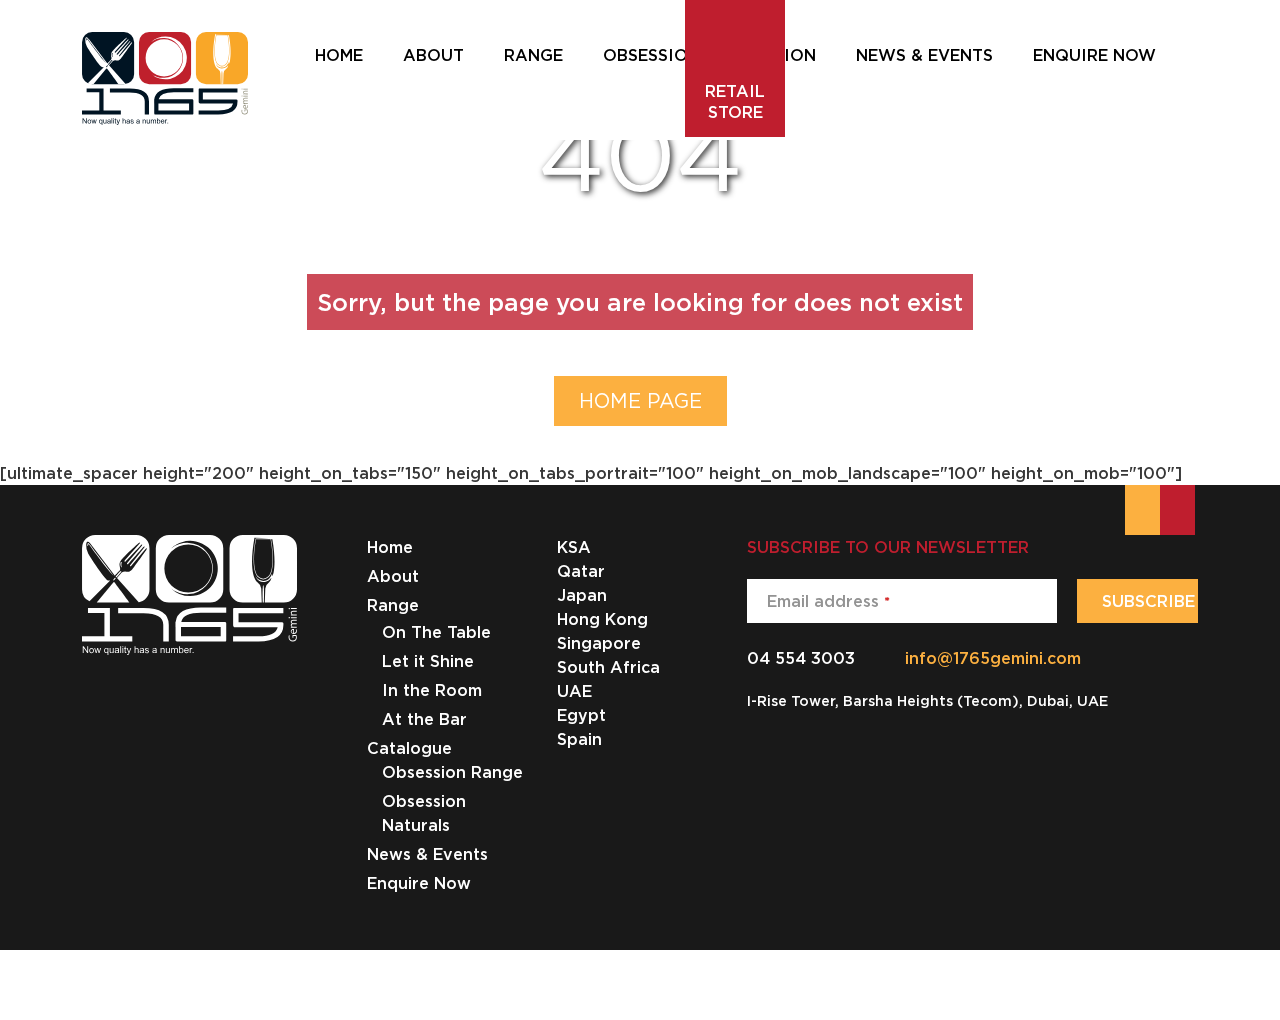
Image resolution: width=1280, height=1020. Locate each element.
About (393, 576)
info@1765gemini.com (993, 658)
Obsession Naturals (424, 813)
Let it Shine (428, 661)
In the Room (432, 690)
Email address (828, 601)
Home (390, 547)
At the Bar (424, 719)
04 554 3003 (801, 658)
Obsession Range (452, 772)
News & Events (427, 854)
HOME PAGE (640, 400)
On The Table (436, 632)
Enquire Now (419, 883)
